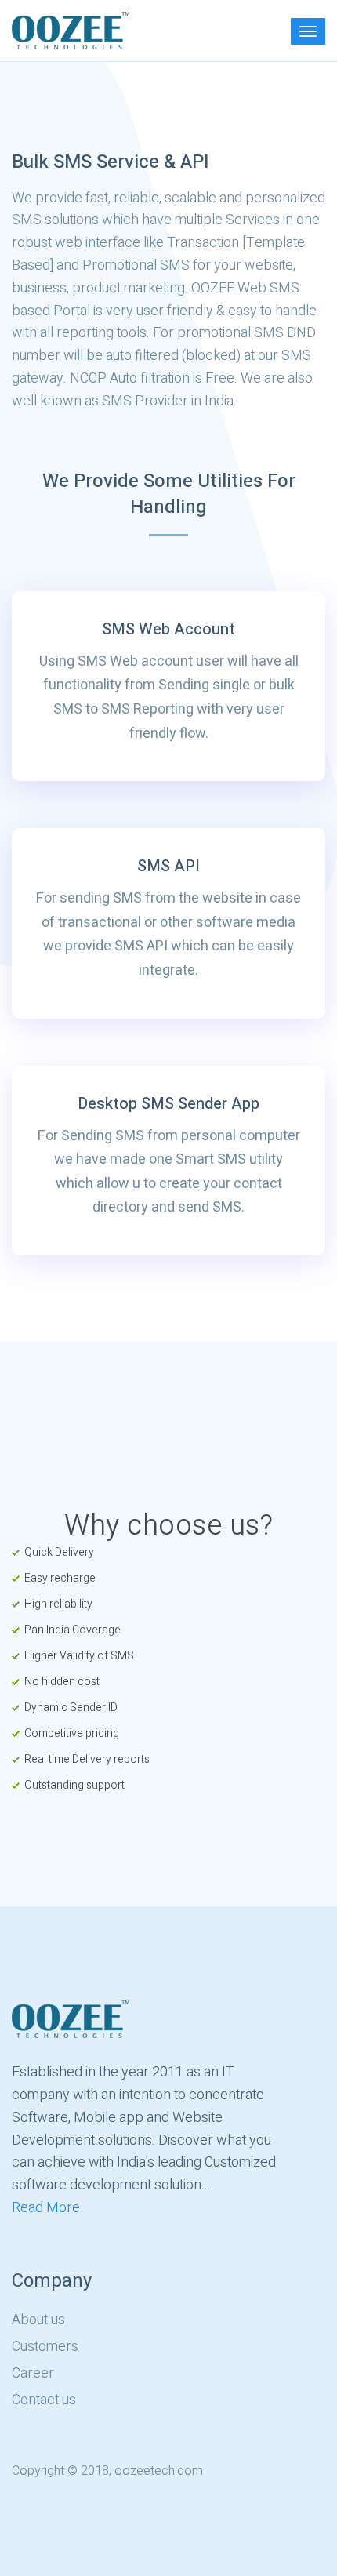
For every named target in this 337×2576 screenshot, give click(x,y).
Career (33, 2374)
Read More (46, 2208)
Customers (45, 2347)
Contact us (44, 2400)
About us (38, 2320)
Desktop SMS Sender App (168, 1104)
